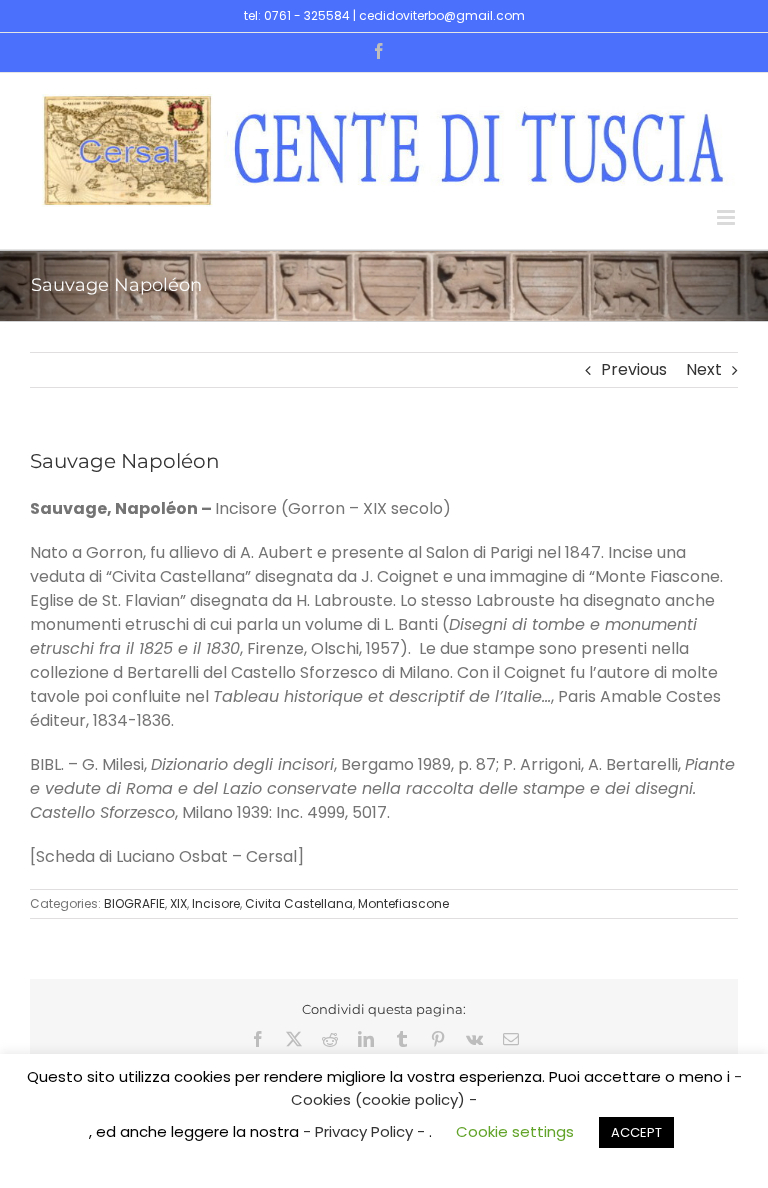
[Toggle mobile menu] (727, 217)
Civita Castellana (299, 903)
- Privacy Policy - (366, 1131)
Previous (634, 369)
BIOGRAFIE (134, 903)
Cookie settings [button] (515, 1131)
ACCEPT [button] (636, 1132)
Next (704, 369)
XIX (178, 903)
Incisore (216, 903)
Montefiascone (403, 903)
